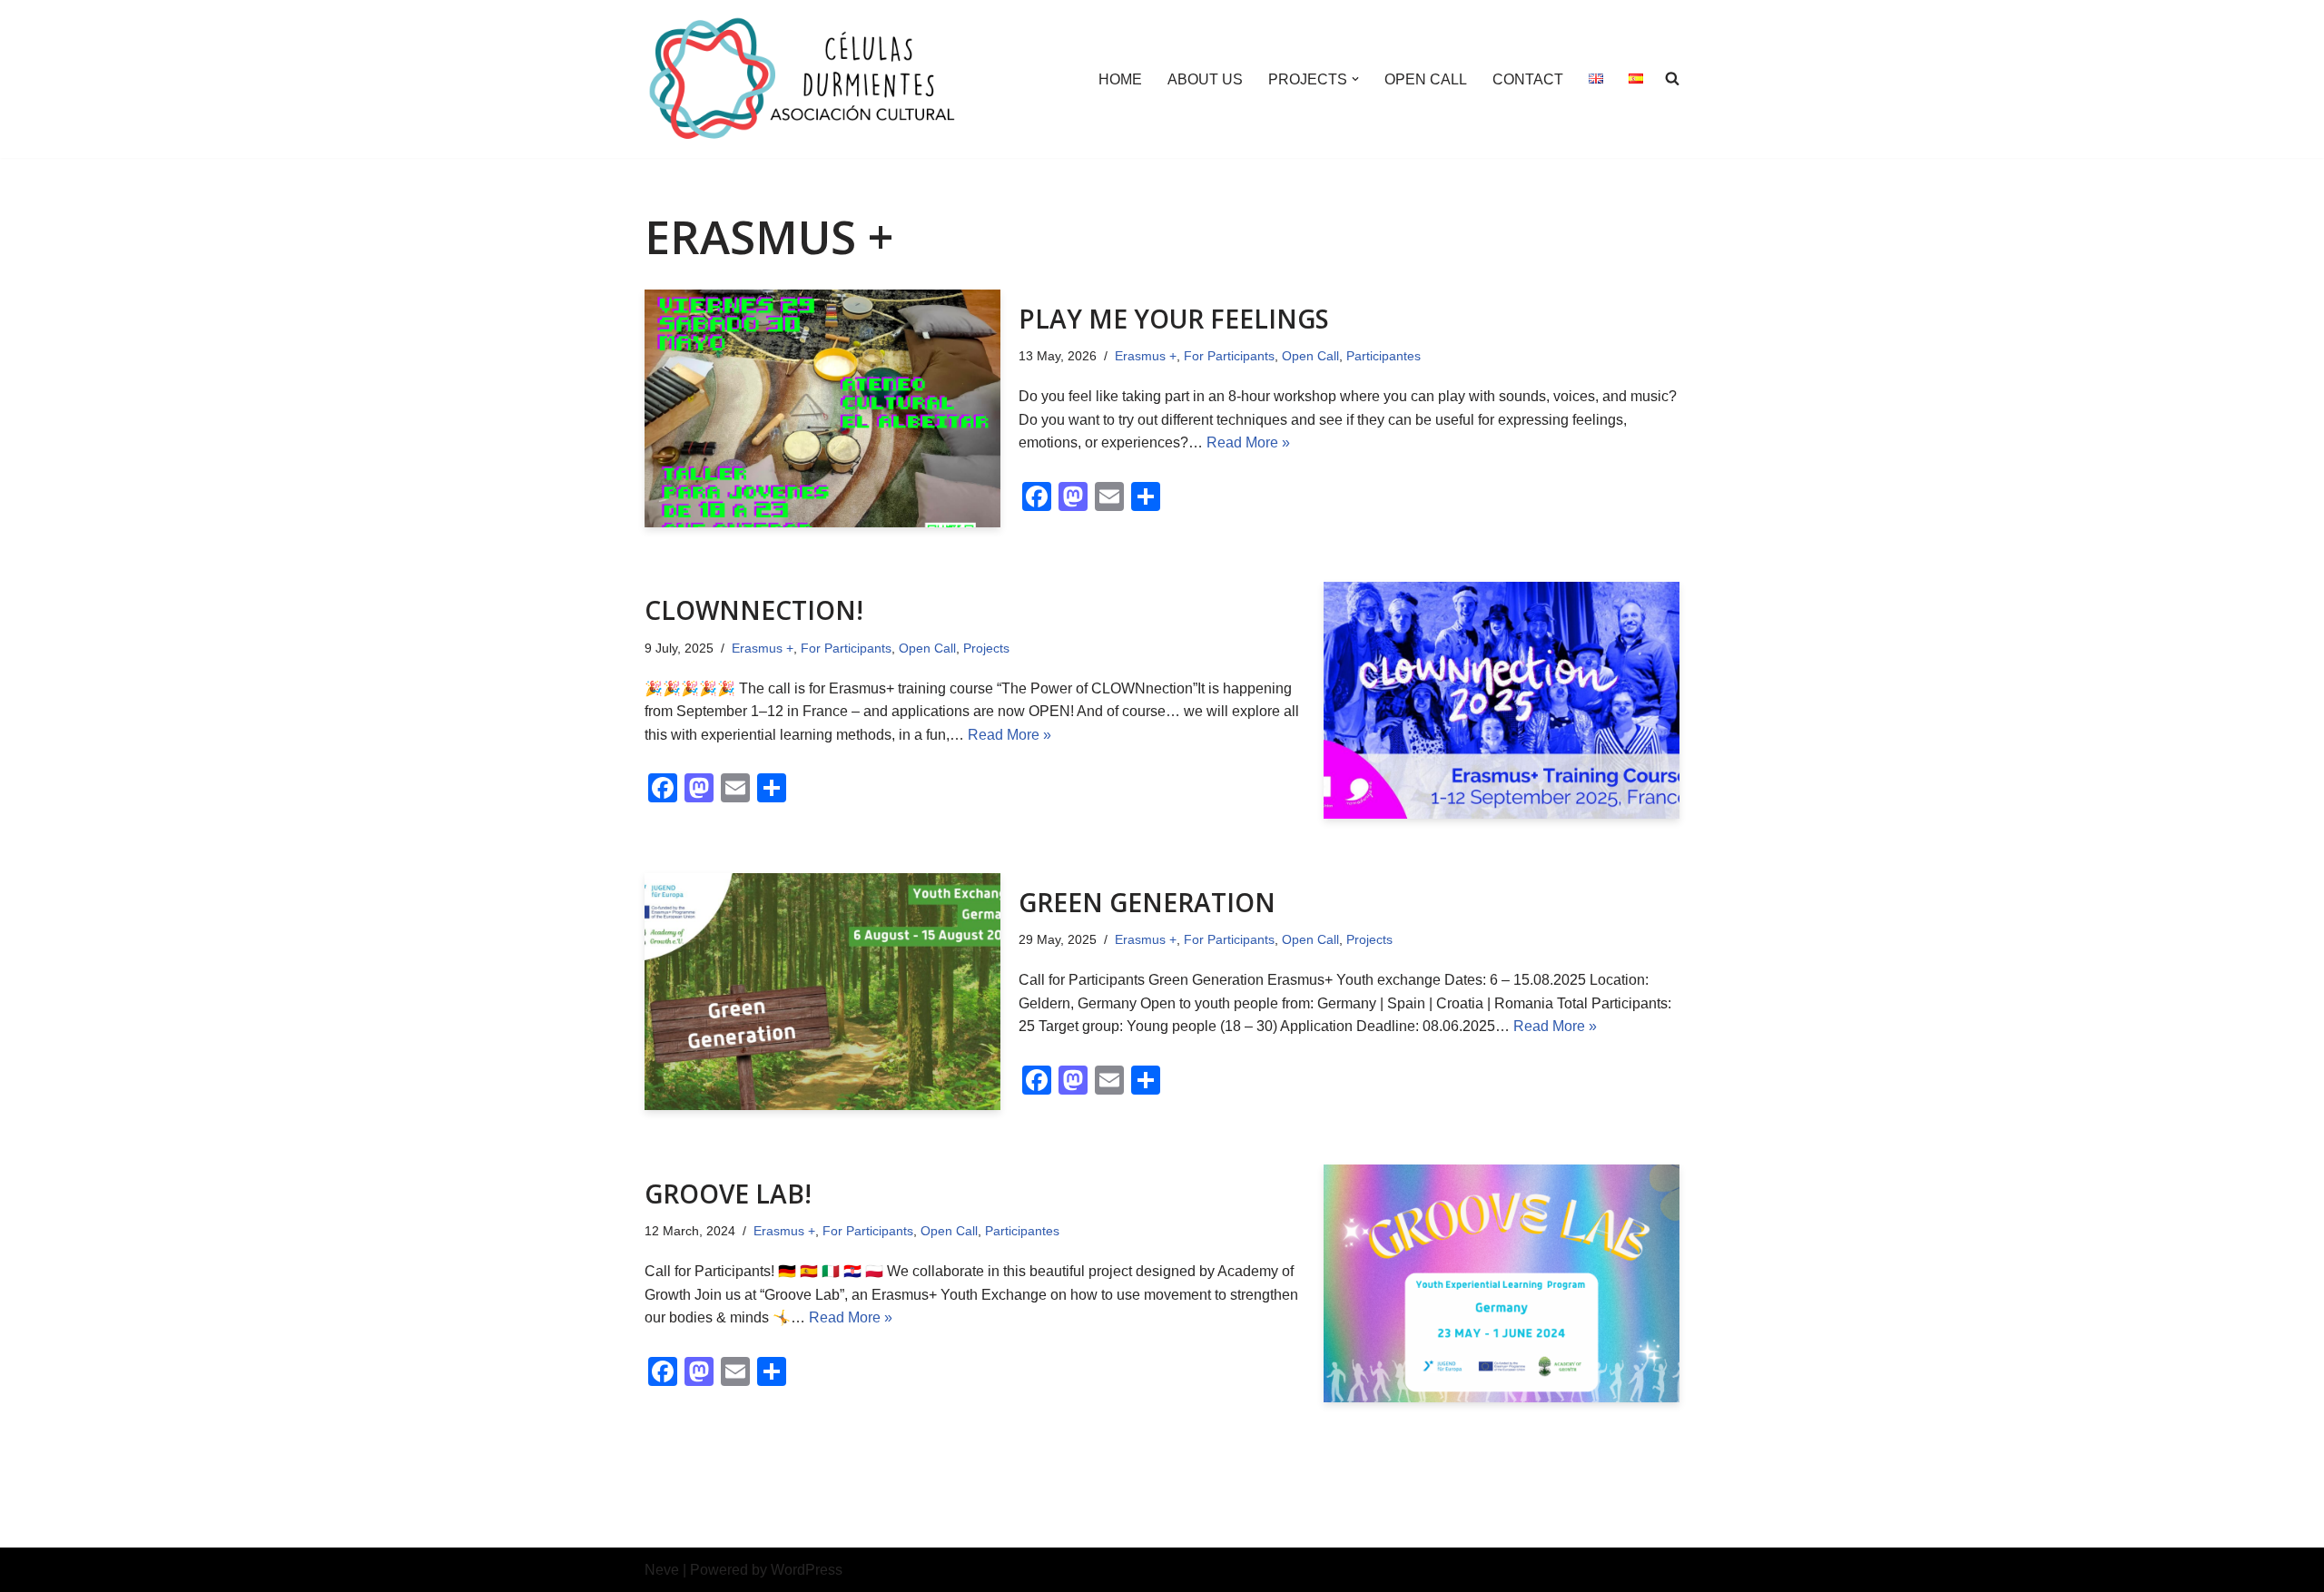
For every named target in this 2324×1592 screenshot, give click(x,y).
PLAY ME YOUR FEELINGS (1174, 319)
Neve (662, 1570)
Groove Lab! (728, 1194)
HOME (1120, 79)
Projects (986, 648)
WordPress (807, 1570)
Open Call (1310, 356)
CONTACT (1528, 79)
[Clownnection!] (1502, 700)
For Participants (1229, 356)
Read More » (1248, 442)
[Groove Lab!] (1502, 1283)
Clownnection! (754, 610)
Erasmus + (1146, 356)
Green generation (1147, 902)
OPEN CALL (1426, 79)
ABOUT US (1205, 79)
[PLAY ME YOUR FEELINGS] (822, 408)
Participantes (1384, 356)
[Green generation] (822, 992)
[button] (1355, 79)
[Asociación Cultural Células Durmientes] (803, 79)
